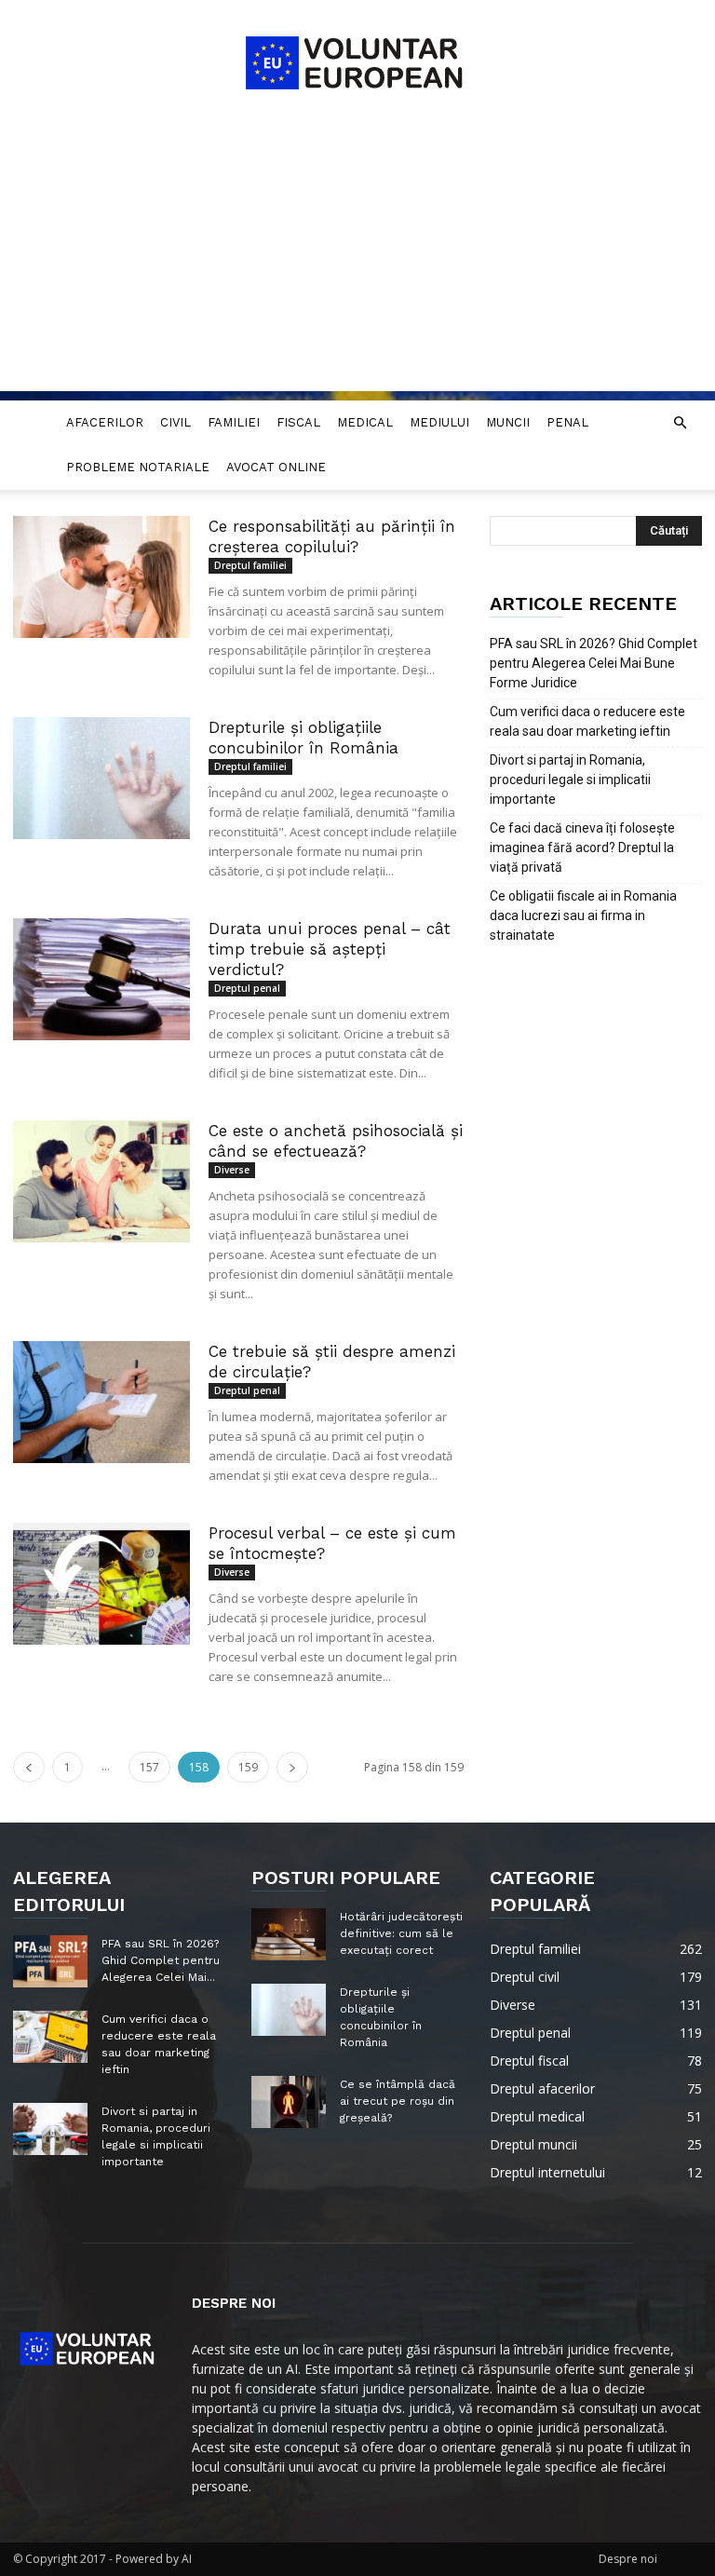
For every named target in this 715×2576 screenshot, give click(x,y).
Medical (365, 422)
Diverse (232, 1170)
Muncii (508, 422)
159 (248, 1767)
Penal (567, 422)
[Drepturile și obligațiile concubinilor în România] (101, 778)
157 (149, 1767)
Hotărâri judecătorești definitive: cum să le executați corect (401, 1933)
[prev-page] (29, 1767)
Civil (175, 422)
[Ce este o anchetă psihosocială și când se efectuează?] (101, 1181)
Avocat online (276, 467)
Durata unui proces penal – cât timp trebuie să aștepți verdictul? (330, 949)
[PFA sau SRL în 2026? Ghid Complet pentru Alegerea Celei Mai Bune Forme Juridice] (50, 1961)
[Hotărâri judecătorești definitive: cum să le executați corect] (289, 1934)
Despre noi (628, 2559)
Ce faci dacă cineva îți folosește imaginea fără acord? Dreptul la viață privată (582, 847)
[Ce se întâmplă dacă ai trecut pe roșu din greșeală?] (289, 2102)
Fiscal (298, 422)
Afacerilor (105, 422)
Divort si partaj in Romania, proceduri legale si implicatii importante (570, 780)
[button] (680, 423)
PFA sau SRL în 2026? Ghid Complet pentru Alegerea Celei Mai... (161, 1960)
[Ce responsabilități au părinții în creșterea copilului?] (101, 577)
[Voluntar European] (357, 61)
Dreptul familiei (250, 565)
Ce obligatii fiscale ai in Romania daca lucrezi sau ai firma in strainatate (583, 915)
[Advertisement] (357, 261)
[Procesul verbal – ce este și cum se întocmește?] (101, 1584)
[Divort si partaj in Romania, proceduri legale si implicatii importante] (50, 2129)
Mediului (439, 422)
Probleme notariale (138, 467)
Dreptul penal (247, 988)
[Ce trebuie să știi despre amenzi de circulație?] (101, 1402)
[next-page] (292, 1767)
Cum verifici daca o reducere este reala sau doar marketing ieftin (587, 721)
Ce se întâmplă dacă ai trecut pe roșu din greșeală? (398, 2101)
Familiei (234, 422)
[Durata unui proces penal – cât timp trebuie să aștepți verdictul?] (101, 979)
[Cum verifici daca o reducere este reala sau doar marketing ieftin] (50, 2037)
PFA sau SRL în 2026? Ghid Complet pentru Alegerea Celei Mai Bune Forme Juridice (594, 663)
